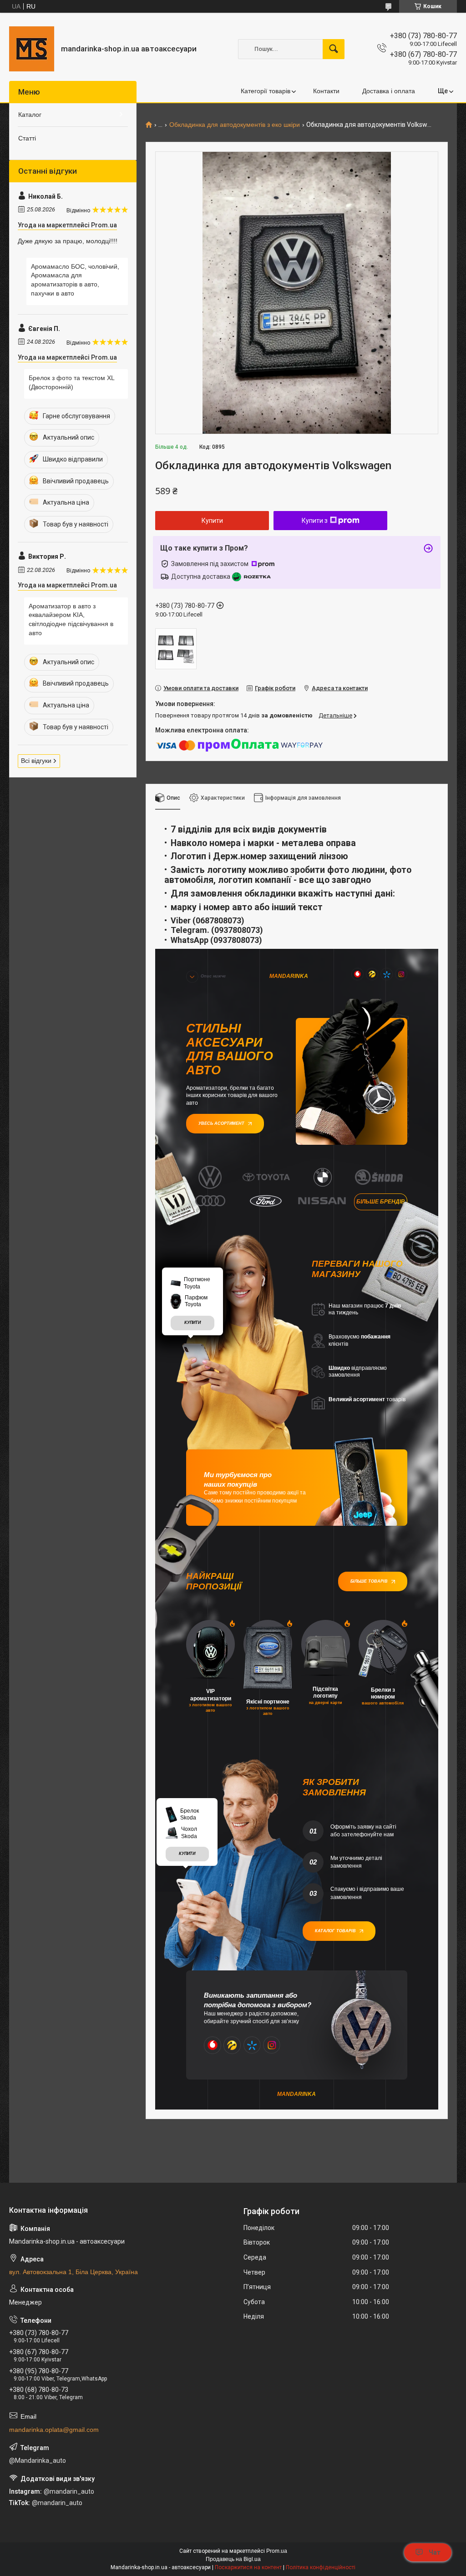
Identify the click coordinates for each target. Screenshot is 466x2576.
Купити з (315, 521)
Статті (27, 138)
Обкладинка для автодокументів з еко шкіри (235, 125)
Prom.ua (277, 2551)
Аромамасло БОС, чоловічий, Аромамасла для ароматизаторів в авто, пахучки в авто (75, 280)
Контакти (326, 91)
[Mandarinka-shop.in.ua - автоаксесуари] (32, 49)
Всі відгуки (36, 761)
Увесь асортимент (221, 1123)
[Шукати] (334, 49)
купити (192, 1323)
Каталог (30, 115)
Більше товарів (369, 1581)
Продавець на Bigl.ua (233, 2559)
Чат (435, 2552)
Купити (212, 521)
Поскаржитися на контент (248, 2567)
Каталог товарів (335, 1931)
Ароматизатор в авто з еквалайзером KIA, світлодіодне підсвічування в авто (71, 619)
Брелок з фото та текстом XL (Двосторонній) (71, 382)
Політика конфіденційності (321, 2567)
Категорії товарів (266, 91)
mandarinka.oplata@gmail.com (54, 2430)
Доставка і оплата (389, 91)
